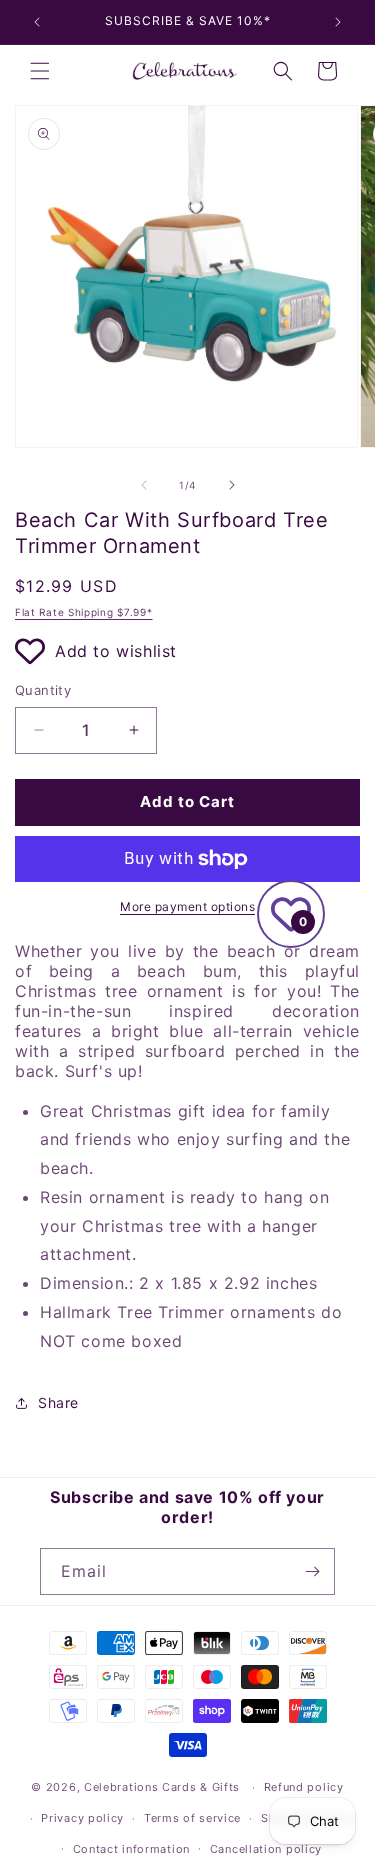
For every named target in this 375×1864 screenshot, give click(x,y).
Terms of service (192, 1818)
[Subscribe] (312, 1571)
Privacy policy (82, 1818)
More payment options (187, 906)
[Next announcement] (338, 22)
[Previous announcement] (37, 22)
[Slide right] (232, 485)
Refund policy (304, 1787)
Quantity (43, 690)
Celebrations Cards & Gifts (162, 1787)
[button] (40, 71)
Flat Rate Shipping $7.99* (84, 612)
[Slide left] (144, 485)
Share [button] (58, 1402)
